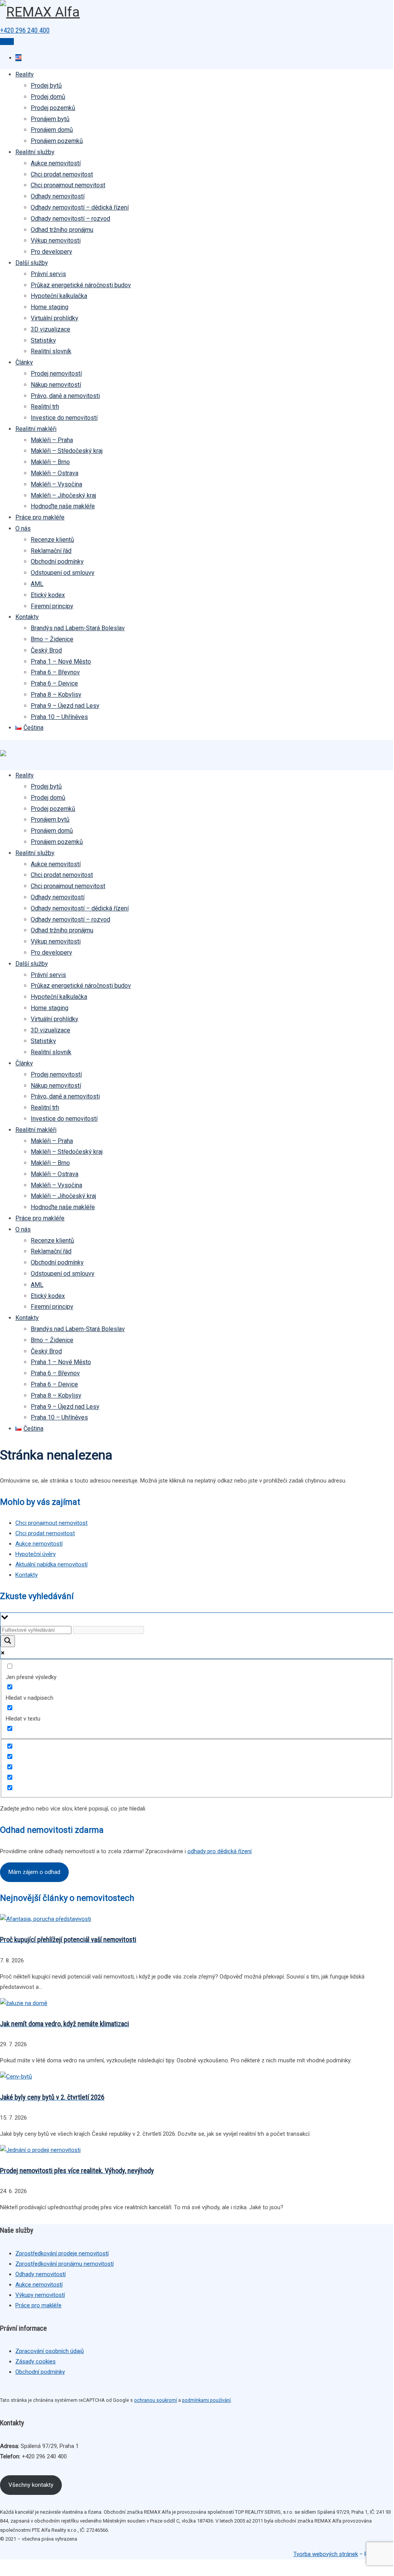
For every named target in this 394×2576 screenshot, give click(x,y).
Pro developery (51, 252)
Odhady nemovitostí (58, 196)
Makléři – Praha (52, 440)
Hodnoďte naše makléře (63, 506)
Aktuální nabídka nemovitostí (51, 1564)
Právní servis (48, 274)
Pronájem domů (52, 130)
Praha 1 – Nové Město (61, 661)
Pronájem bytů (50, 119)
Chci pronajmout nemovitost (68, 185)
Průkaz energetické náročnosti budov (81, 285)
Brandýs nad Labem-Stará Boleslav (78, 628)
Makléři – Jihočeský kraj (63, 495)
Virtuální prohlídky (55, 318)
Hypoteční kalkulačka (59, 296)
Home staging (50, 307)
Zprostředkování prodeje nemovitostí (62, 2253)
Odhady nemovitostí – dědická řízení (80, 207)
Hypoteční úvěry (36, 1554)
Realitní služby (35, 152)
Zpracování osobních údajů (50, 2351)
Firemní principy (52, 606)
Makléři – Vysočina (56, 484)
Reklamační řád (51, 551)
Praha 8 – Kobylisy (56, 695)
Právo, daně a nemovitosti (65, 396)
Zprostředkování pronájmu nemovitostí (65, 2264)
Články (24, 362)
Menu (7, 42)
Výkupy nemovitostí (40, 2295)
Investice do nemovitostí (64, 418)
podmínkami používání (206, 2400)
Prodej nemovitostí (56, 374)
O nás (23, 528)
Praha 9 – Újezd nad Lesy (65, 706)
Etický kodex (48, 595)
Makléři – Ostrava (55, 473)
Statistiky (43, 340)
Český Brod (46, 650)
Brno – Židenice (52, 639)
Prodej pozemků (53, 108)
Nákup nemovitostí (56, 385)
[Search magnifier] (8, 1641)
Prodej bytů (46, 86)
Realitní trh (45, 407)
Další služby (32, 263)
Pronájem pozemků (57, 141)
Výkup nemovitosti (56, 240)
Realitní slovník (51, 351)
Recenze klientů (52, 540)
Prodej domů (48, 97)
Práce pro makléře (40, 517)
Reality (25, 74)
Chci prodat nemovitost (62, 174)
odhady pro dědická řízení (219, 1851)
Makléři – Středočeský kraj (67, 451)
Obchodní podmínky (57, 562)
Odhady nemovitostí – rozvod (70, 219)
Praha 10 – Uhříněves (59, 717)
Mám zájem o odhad (34, 1872)
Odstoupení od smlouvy (63, 573)
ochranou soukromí (156, 2400)
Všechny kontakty (31, 2485)
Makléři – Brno (50, 462)
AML (37, 584)
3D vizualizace (50, 329)
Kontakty (27, 617)
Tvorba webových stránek (326, 2554)
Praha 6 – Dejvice (54, 683)
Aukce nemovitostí (56, 163)
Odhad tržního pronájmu (62, 230)
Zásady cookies (36, 2361)
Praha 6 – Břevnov (55, 672)
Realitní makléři (36, 429)
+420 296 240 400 (25, 30)
